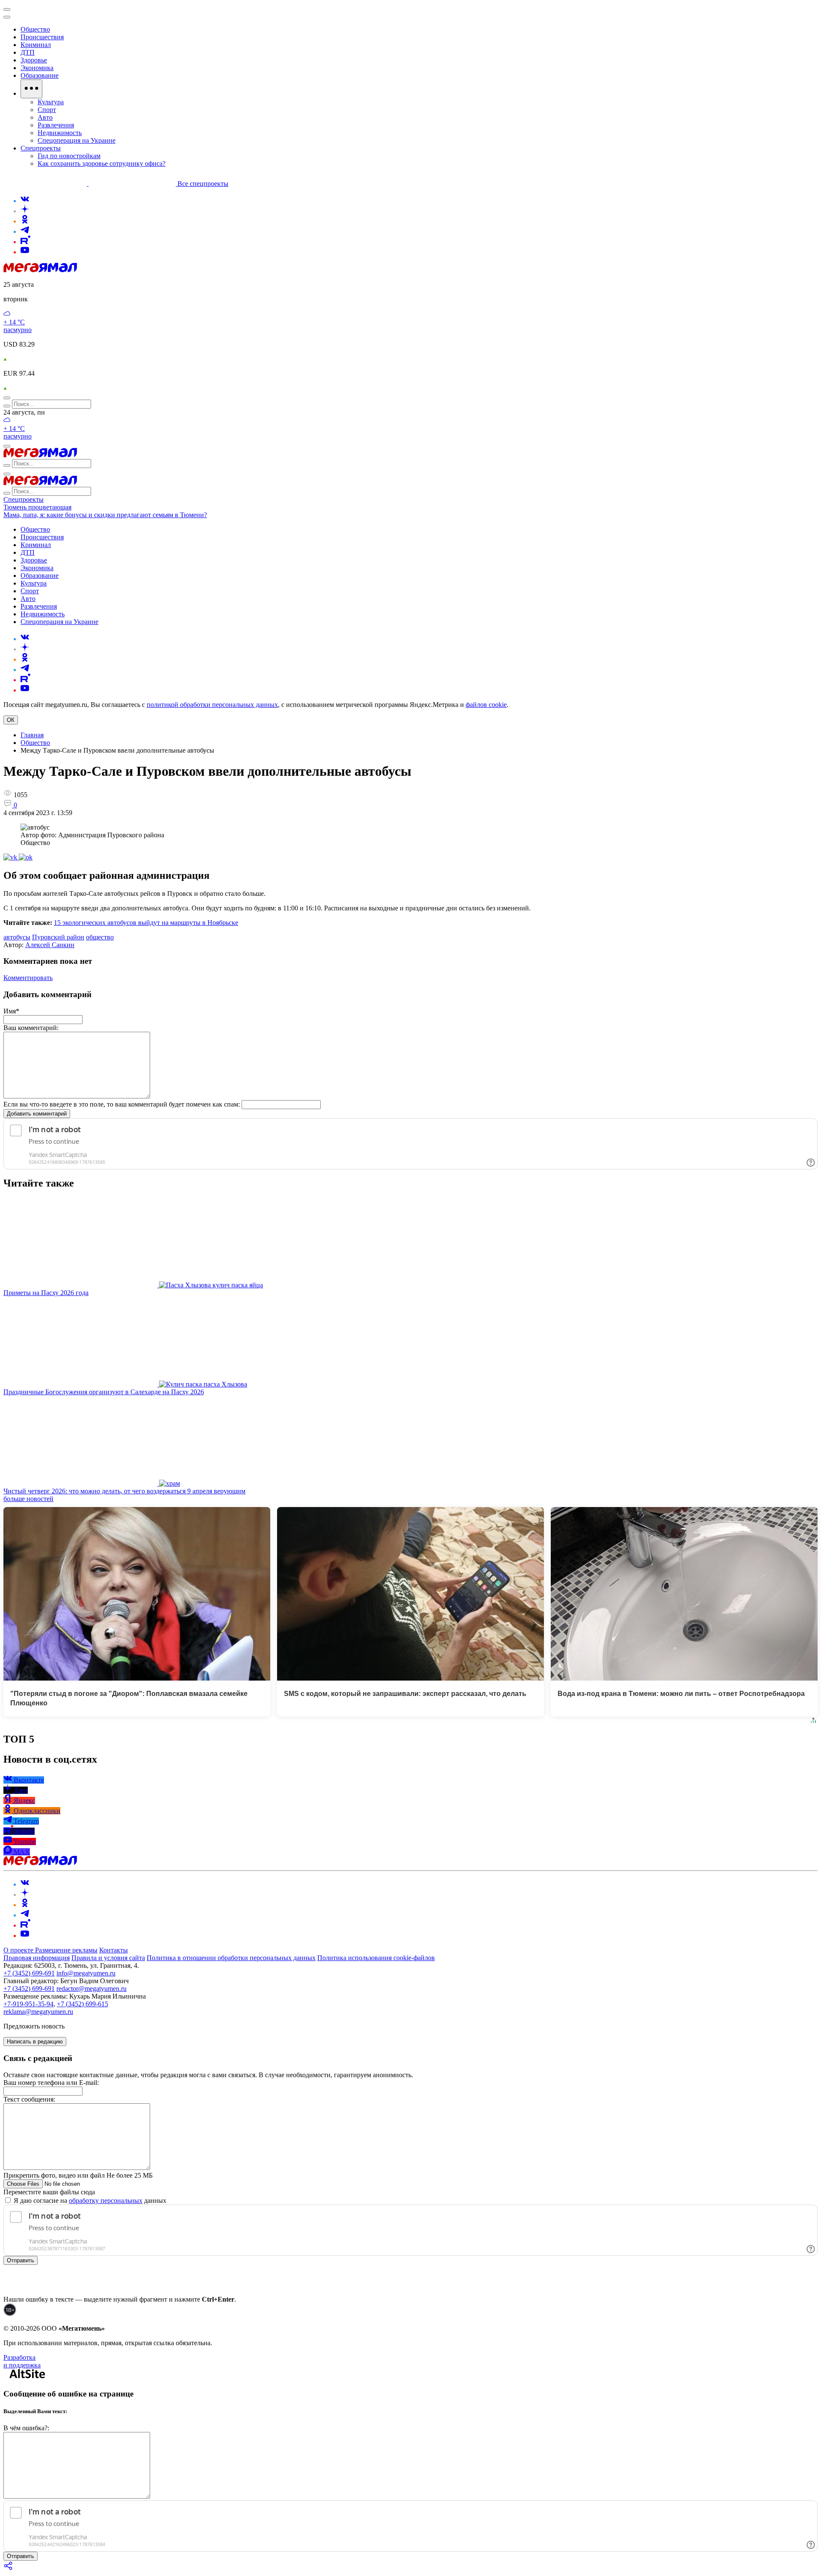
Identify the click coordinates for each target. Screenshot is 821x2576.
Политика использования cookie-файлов (376, 1958)
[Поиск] (7, 398)
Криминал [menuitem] (36, 45)
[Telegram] (25, 231)
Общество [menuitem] (35, 29)
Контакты (114, 1950)
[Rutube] (25, 242)
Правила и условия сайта (108, 1958)
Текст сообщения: (29, 2099)
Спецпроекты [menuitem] (41, 148)
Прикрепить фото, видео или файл (78, 2175)
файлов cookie (486, 705)
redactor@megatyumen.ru (92, 1989)
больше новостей (28, 1499)
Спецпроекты (24, 499)
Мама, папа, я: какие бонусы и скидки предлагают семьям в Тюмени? (105, 515)
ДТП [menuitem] (28, 52)
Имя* (11, 1011)
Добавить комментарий (37, 1114)
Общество (35, 743)
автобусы (17, 937)
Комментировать (28, 978)
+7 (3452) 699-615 (83, 2004)
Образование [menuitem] (40, 75)
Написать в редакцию (35, 2042)
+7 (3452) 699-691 (29, 1973)
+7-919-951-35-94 (28, 2004)
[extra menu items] (31, 89)
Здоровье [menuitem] (34, 60)
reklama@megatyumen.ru (38, 2012)
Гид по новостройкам (69, 156)
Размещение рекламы (66, 1950)
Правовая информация (37, 1958)
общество (100, 937)
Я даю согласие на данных (89, 2201)
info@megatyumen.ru (86, 1973)
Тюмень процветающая (37, 507)
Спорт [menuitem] (47, 110)
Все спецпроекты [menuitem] (203, 184)
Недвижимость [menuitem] (60, 133)
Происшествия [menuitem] (42, 37)
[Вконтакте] (25, 201)
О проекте (19, 1950)
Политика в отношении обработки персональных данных (231, 1958)
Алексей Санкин (50, 945)
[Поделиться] (9, 2569)
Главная (32, 735)
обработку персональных (106, 2201)
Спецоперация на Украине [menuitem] (77, 140)
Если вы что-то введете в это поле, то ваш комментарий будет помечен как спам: (122, 1104)
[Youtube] (25, 252)
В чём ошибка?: (26, 2428)
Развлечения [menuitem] (56, 125)
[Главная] (40, 270)
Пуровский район (58, 937)
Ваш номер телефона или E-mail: (51, 2083)
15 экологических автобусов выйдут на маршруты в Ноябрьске (146, 923)
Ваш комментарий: (31, 1028)
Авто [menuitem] (45, 117)
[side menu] (7, 17)
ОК (11, 720)
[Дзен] (25, 211)
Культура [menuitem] (51, 102)
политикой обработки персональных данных (212, 705)
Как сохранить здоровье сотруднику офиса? (102, 163)
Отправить (21, 2260)
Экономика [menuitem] (37, 68)
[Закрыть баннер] (7, 9)
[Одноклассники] (25, 221)
